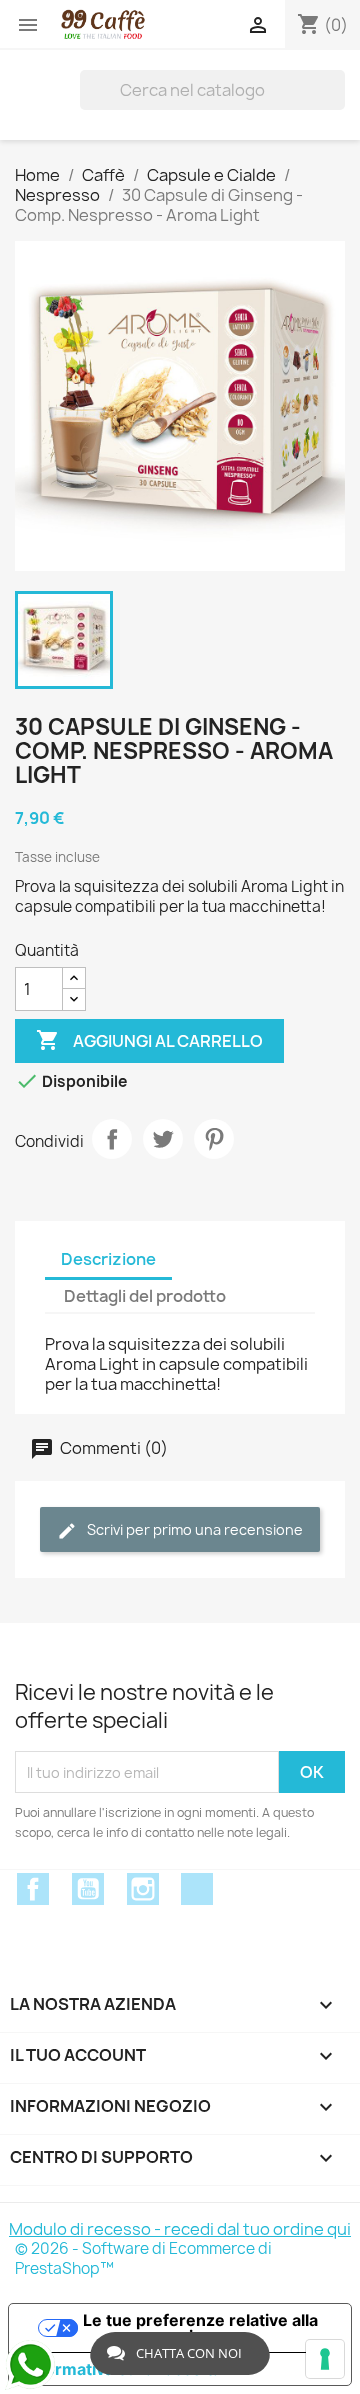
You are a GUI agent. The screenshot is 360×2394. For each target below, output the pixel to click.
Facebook (33, 1889)
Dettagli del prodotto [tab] (145, 1296)
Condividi (112, 1139)
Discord (197, 1889)
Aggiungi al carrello (149, 1040)
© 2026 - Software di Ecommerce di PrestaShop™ (143, 2258)
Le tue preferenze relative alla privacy (200, 2328)
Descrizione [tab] (108, 1259)
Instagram (143, 1889)
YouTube (88, 1889)
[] (337, 90)
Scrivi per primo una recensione (193, 1529)
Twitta (163, 1139)
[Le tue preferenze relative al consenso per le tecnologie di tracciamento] (325, 2359)
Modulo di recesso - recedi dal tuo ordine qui (180, 2229)
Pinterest (214, 1139)
